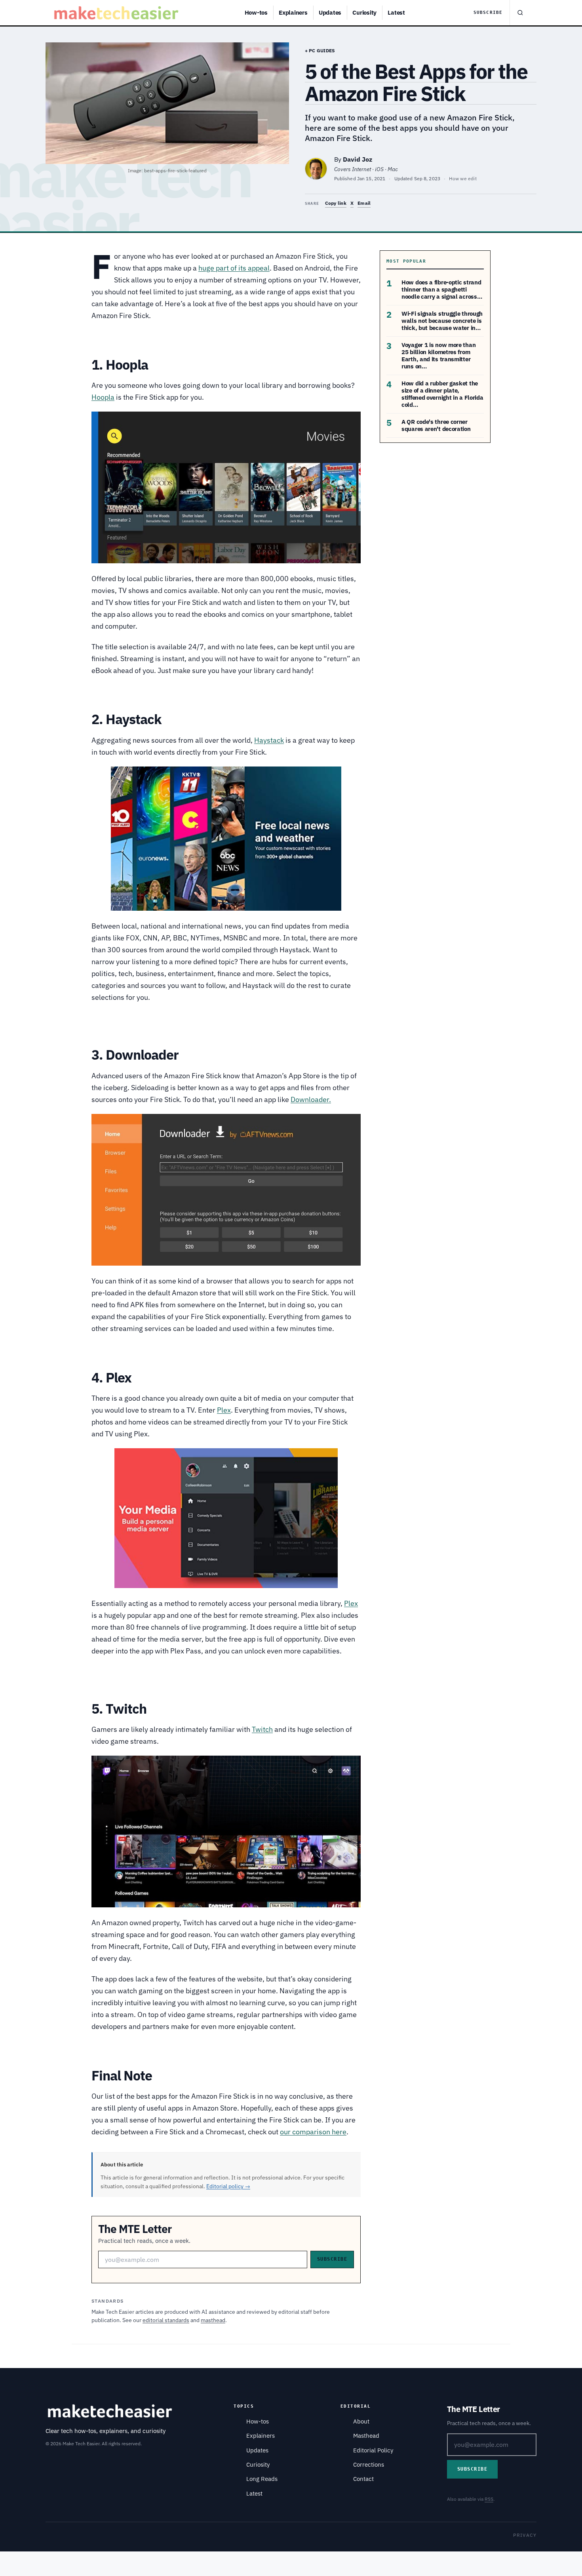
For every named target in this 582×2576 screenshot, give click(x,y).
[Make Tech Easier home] (117, 13)
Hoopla (103, 397)
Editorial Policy (373, 2450)
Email (364, 203)
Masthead (366, 2436)
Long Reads (262, 2479)
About (361, 2421)
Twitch (262, 1729)
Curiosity (364, 12)
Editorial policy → (228, 2186)
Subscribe (488, 12)
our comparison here (313, 2132)
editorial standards (166, 2320)
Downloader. (311, 1099)
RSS (489, 2499)
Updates (330, 12)
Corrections (369, 2464)
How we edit (463, 178)
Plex (224, 1410)
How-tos (256, 12)
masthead (213, 2320)
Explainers (293, 12)
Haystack (269, 740)
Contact (363, 2479)
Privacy (525, 2535)
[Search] (520, 13)
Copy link (336, 203)
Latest (396, 12)
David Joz (358, 159)
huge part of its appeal (234, 268)
